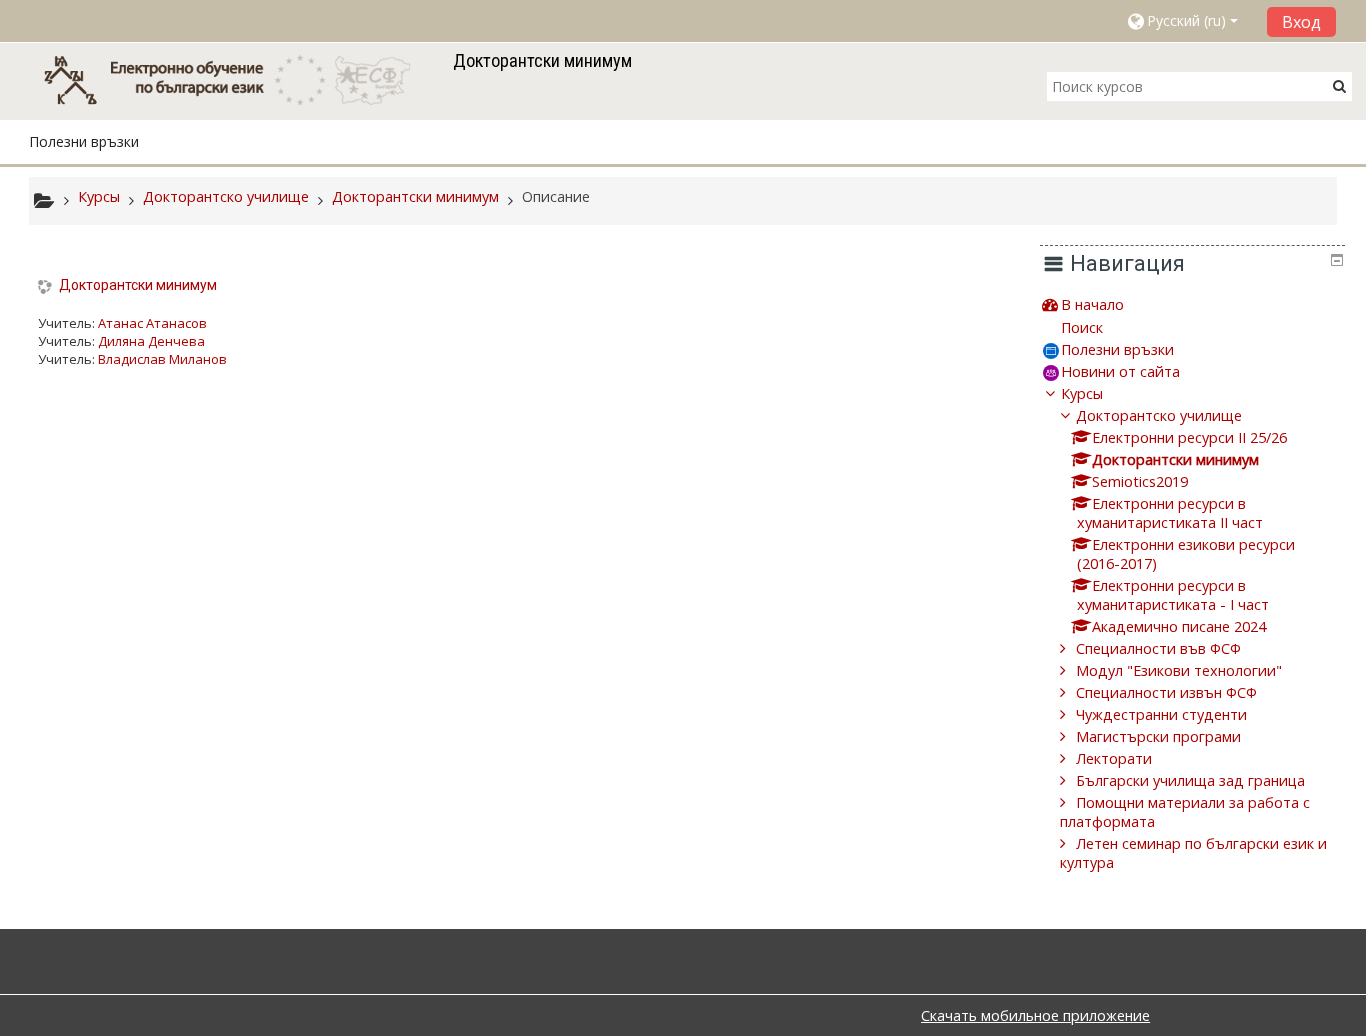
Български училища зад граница (1190, 780)
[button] (1189, 21)
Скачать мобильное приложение (1035, 1015)
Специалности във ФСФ (1158, 648)
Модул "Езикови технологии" (1179, 670)
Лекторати (1114, 758)
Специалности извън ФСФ (1166, 692)
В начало (1092, 304)
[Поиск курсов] (1339, 85)
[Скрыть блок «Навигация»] (1337, 260)
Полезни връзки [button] (84, 141)
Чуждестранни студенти (1161, 714)
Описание (556, 196)
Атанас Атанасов (152, 323)
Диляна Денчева (151, 341)
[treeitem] (1192, 304)
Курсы (1082, 393)
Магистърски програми (1158, 736)
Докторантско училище (1159, 415)
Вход (1301, 22)
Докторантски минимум (138, 285)
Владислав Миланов (162, 359)
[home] (237, 79)
